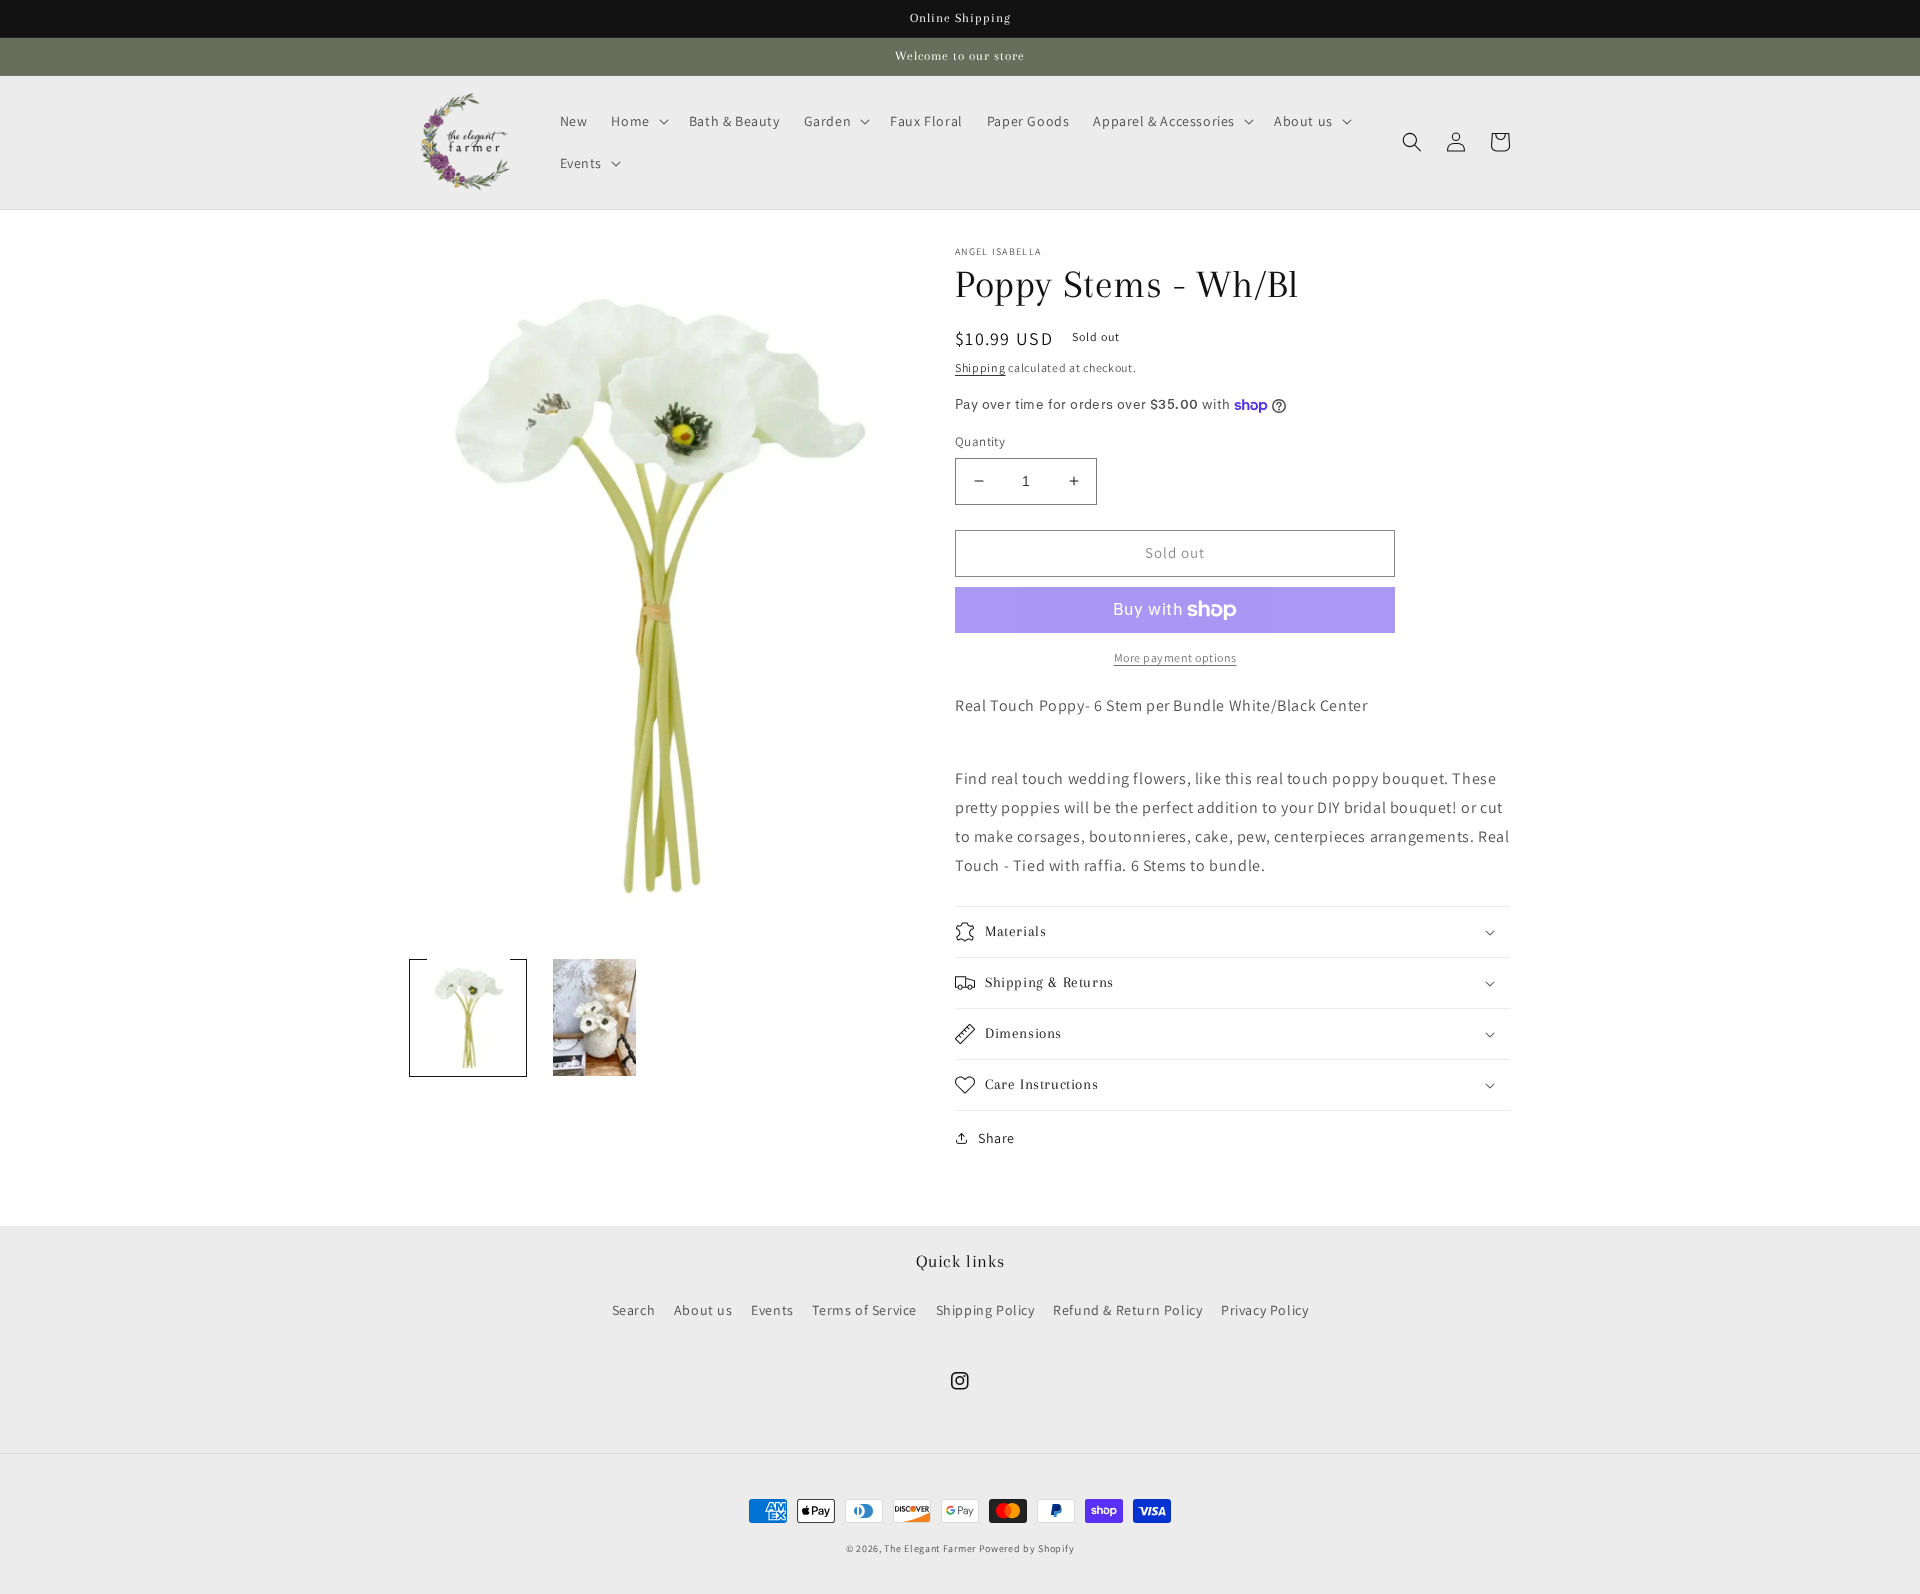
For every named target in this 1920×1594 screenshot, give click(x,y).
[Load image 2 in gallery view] (594, 1017)
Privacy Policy (1264, 1310)
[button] (637, 121)
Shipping (980, 367)
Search (634, 1310)
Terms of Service (864, 1310)
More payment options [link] (1175, 657)
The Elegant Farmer (930, 1548)
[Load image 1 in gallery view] (468, 1017)
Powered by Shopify (1027, 1548)
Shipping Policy (985, 1310)
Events (772, 1310)
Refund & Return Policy (1127, 1310)
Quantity (980, 441)
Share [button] (996, 1138)
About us (703, 1310)
